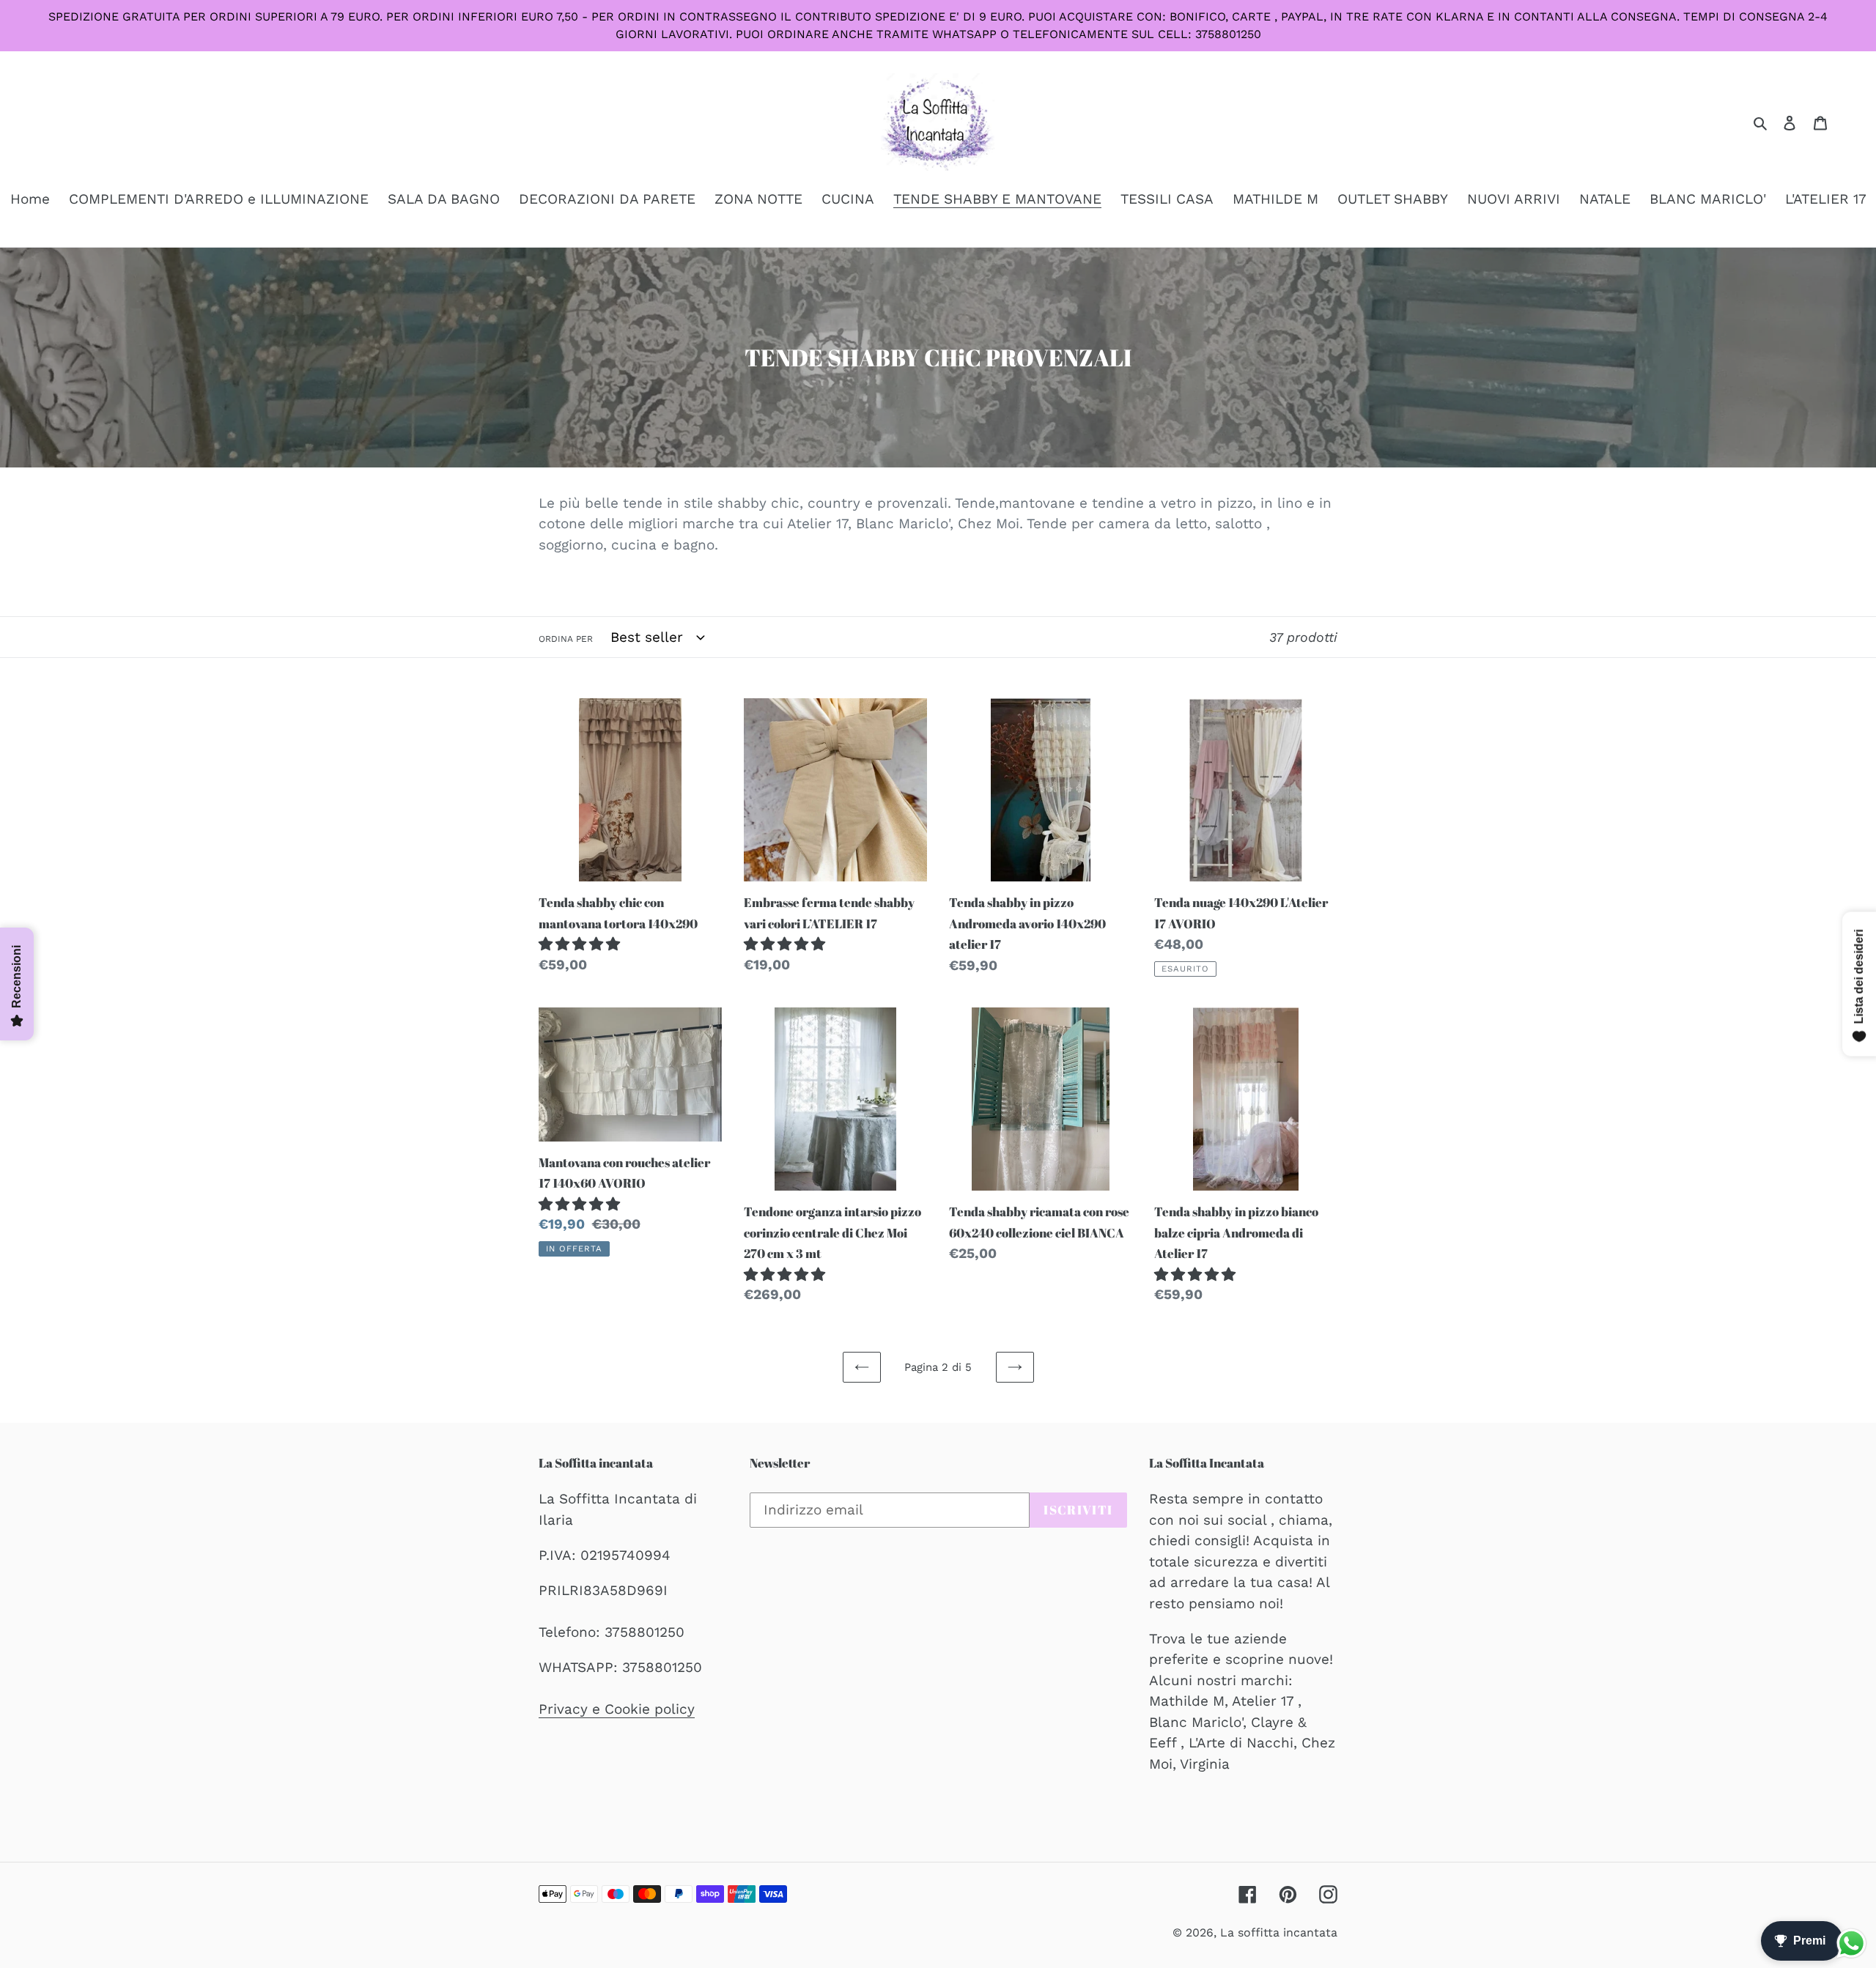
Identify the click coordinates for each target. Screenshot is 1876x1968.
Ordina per (566, 639)
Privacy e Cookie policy (617, 1709)
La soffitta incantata (1279, 1932)
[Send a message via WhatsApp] (1851, 1943)
